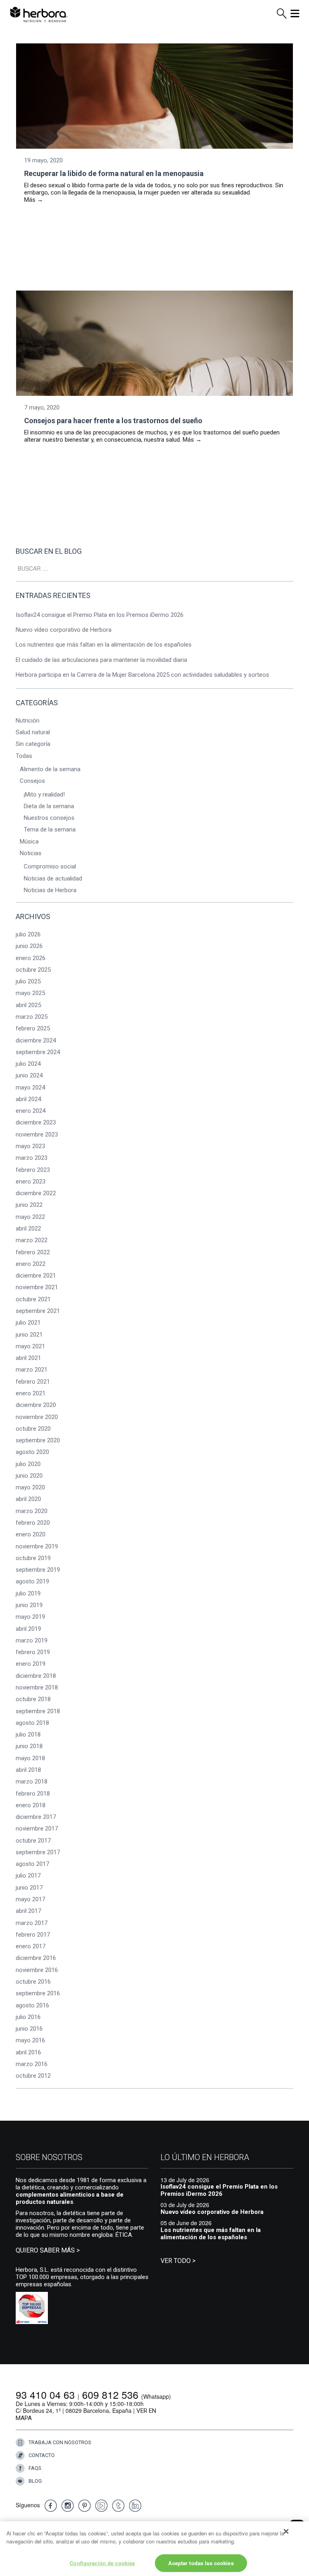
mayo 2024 (30, 1087)
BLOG (35, 2481)
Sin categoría (33, 744)
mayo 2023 (30, 1146)
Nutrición (28, 721)
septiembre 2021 (38, 1311)
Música (29, 842)
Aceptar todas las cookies (201, 2563)
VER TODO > (178, 2261)
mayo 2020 (30, 1487)
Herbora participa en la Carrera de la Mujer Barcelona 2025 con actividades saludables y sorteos (142, 675)
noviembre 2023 (37, 1134)
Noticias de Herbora (50, 890)
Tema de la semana (50, 829)
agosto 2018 (32, 1723)
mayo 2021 (30, 1346)
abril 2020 (28, 1499)
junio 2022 (29, 1205)
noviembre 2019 (37, 1546)
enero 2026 (31, 958)
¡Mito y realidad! (44, 795)
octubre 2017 (33, 1841)
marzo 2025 (32, 1017)
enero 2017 (31, 1946)
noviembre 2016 (37, 1970)
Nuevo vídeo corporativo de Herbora (64, 630)
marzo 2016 (32, 2064)
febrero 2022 (33, 1252)
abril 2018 (28, 1770)
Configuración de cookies (102, 2563)
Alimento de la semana (50, 769)
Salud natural (33, 732)
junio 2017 (29, 1888)
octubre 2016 (33, 1982)
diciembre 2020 (36, 1405)
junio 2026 (29, 946)
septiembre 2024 (38, 1052)
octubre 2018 (33, 1699)
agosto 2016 (32, 2005)
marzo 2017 (32, 1923)
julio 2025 (28, 981)
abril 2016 (28, 2052)
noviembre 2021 (37, 1287)
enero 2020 (31, 1534)
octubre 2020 (33, 1429)
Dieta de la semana (49, 806)
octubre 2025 (33, 970)
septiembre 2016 (38, 1993)
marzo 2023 (32, 1158)
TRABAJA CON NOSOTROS (60, 2442)
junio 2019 (29, 1605)
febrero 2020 (33, 1523)
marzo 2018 (32, 1781)
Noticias (31, 853)
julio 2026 (28, 934)
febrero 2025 (33, 1028)
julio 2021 (28, 1323)
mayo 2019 (30, 1617)
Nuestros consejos (49, 818)
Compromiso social (50, 866)
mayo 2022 (30, 1217)
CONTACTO (42, 2455)
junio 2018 (29, 1746)
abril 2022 (28, 1229)
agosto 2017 (32, 1864)
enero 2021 (31, 1393)
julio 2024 (28, 1064)
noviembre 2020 (37, 1417)
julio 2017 (28, 1876)
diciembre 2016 (36, 1958)
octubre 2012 (33, 2076)
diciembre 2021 (36, 1276)
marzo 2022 (32, 1240)
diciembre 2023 (36, 1122)
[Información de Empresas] (32, 2308)
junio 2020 (29, 1476)
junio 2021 (29, 1335)
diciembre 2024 (36, 1040)
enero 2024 (31, 1111)
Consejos (32, 781)
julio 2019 (28, 1593)
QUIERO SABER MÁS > (48, 2250)
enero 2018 (31, 1805)
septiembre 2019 (38, 1570)
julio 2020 (28, 1464)
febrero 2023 (33, 1170)
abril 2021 (28, 1358)
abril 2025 (28, 1005)
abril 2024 (28, 1099)
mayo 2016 (30, 2040)
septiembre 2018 (38, 1711)
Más (34, 200)
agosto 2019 (32, 1581)
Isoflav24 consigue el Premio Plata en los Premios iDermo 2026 (100, 615)
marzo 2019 (32, 1640)
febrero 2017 (33, 1935)
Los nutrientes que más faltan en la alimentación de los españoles (104, 645)
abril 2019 (28, 1629)
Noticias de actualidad (53, 878)
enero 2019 (31, 1664)
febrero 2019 (33, 1652)
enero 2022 (31, 1264)
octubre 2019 (33, 1558)
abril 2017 (28, 1911)
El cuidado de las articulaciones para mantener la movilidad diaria (102, 660)
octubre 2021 (33, 1299)
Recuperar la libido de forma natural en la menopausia (114, 173)
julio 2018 (28, 1734)
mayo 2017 (30, 1899)
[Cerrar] (286, 2531)
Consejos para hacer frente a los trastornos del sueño (113, 421)
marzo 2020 (32, 1511)
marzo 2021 (32, 1370)
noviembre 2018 (37, 1687)
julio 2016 (28, 2017)
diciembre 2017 (36, 1817)
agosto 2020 (32, 1452)
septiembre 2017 (38, 1852)
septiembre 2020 (38, 1440)
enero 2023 (31, 1182)
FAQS (35, 2468)
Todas (24, 756)
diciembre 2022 (36, 1193)
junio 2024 (29, 1075)
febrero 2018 (33, 1794)
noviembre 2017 (37, 1829)
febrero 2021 (33, 1382)
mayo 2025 (30, 993)
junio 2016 (29, 2029)
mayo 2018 (30, 1758)
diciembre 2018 (36, 1676)
